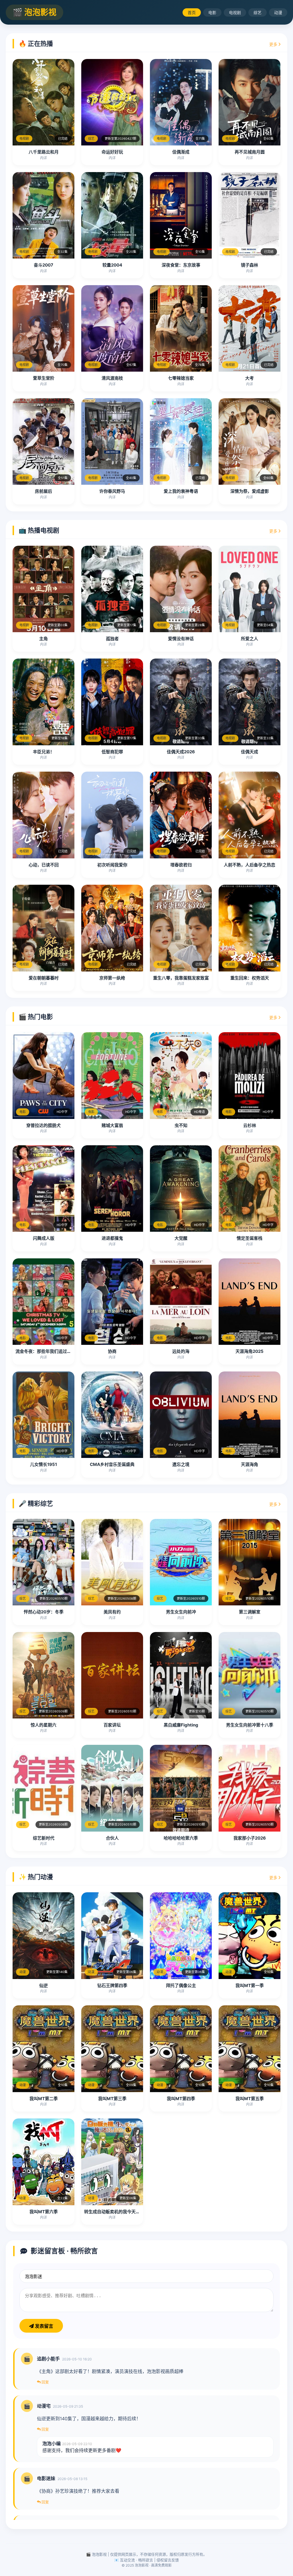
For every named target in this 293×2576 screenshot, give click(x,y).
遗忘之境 (181, 1464)
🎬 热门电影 (36, 1017)
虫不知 (181, 1125)
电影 (212, 12)
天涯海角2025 (250, 1351)
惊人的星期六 (43, 1725)
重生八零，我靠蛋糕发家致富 (181, 978)
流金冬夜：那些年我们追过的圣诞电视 (52, 1351)
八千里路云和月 (44, 152)
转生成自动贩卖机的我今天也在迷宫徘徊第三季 (129, 2212)
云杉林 (250, 1125)
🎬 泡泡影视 (34, 12)
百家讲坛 (112, 1725)
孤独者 (112, 639)
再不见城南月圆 (250, 152)
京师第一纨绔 (112, 978)
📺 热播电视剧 (39, 530)
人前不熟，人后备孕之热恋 (250, 865)
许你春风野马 (112, 491)
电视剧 (235, 12)
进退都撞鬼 (112, 1238)
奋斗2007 (43, 265)
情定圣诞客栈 (250, 1238)
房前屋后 (43, 491)
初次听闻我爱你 (112, 865)
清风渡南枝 (112, 378)
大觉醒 (181, 1238)
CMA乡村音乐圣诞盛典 (112, 1464)
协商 (112, 1351)
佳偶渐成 (181, 152)
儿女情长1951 (43, 1464)
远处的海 (181, 1351)
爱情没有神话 (181, 639)
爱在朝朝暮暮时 (44, 978)
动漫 (278, 12)
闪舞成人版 (44, 1238)
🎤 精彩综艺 (36, 1503)
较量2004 (112, 265)
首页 (192, 12)
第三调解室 (250, 1612)
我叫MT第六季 (44, 2212)
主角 (43, 639)
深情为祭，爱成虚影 (250, 491)
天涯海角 (250, 1464)
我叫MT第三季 (112, 2099)
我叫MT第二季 (44, 2099)
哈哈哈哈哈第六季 (181, 1838)
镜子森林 (250, 265)
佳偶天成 (250, 752)
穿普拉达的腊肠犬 (43, 1125)
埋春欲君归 (181, 865)
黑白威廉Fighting (181, 1725)
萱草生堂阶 (44, 378)
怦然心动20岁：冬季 (44, 1612)
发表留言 (43, 2326)
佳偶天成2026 (181, 752)
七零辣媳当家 (181, 378)
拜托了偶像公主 (181, 1985)
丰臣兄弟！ (44, 752)
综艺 (258, 12)
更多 (274, 44)
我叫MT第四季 (181, 2099)
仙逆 (43, 1985)
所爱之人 (250, 639)
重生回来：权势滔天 (250, 978)
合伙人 (112, 1838)
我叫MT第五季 (250, 2099)
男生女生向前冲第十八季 (250, 1725)
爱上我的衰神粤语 (181, 491)
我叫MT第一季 (250, 1985)
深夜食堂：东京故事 (181, 265)
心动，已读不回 (44, 865)
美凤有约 (112, 1612)
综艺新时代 (44, 1838)
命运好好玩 (112, 152)
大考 (250, 378)
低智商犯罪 (112, 752)
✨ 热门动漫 (36, 1877)
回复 (45, 2382)
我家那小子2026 (250, 1838)
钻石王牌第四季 (112, 1985)
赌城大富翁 (112, 1125)
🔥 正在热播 (36, 44)
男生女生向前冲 (181, 1612)
